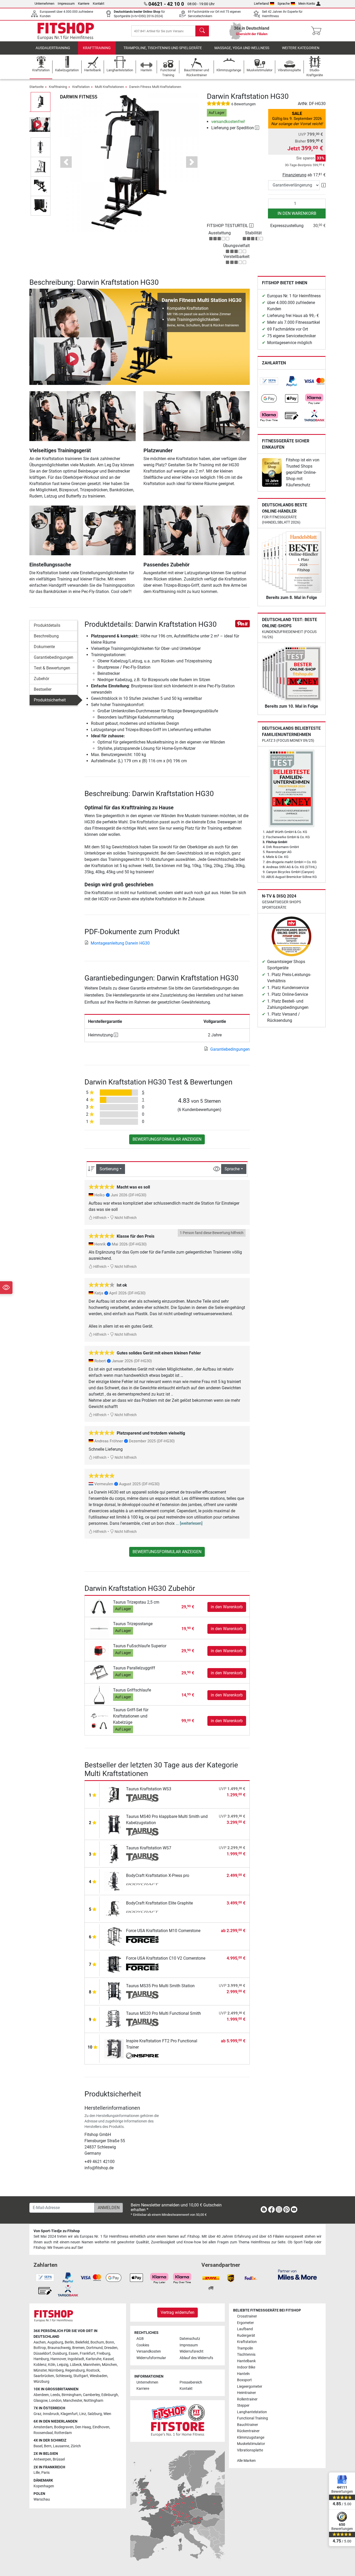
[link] (269, 381)
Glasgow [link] (41, 2401)
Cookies (143, 2345)
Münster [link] (40, 2370)
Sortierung (109, 1169)
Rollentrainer (247, 2399)
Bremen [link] (78, 2348)
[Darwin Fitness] (78, 96)
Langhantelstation (252, 2412)
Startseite (37, 87)
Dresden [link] (111, 2348)
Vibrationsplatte (250, 2450)
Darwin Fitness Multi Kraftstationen (155, 87)
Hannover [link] (58, 2359)
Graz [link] (37, 2414)
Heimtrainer (246, 2393)
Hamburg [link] (41, 2359)
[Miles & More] (297, 2274)
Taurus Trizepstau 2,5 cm (136, 1602)
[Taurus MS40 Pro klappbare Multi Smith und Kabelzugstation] (114, 1824)
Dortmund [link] (94, 2348)
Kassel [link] (108, 2359)
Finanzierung (294, 175)
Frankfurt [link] (87, 2354)
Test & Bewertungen (52, 668)
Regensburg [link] (75, 2370)
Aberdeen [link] (41, 2395)
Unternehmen (44, 4)
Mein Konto (307, 4)
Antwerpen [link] (42, 2459)
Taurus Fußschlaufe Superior (140, 1646)
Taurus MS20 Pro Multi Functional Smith (163, 2013)
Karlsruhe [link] (94, 2359)
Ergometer (245, 2323)
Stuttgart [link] (81, 2376)
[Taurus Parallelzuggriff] (99, 1673)
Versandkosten (149, 2351)
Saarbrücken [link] (44, 2376)
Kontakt (98, 4)
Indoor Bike (246, 2367)
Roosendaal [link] (43, 2433)
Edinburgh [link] (110, 2395)
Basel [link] (38, 2446)
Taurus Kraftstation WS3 (149, 1789)
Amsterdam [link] (43, 2427)
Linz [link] (83, 2414)
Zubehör (41, 679)
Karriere (84, 4)
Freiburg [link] (103, 2354)
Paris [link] (45, 2473)
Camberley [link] (91, 2395)
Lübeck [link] (76, 2365)
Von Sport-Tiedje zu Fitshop (57, 2231)
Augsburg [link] (55, 2342)
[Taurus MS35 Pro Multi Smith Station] (114, 1991)
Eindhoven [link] (101, 2427)
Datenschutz (190, 2339)
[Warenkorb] (318, 31)
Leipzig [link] (63, 2365)
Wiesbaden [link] (98, 2376)
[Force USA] (142, 1940)
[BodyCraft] (142, 1885)
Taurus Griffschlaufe (132, 1690)
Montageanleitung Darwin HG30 (120, 943)
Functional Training (252, 2418)
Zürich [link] (76, 2446)
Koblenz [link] (40, 2365)
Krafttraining (97, 48)
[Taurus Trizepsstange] (99, 1628)
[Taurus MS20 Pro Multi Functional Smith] (114, 2019)
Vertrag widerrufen (177, 2312)
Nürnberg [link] (56, 2370)
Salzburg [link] (95, 2414)
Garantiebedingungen (54, 657)
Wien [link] (107, 2414)
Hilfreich (100, 1218)
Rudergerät (246, 2336)
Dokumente (44, 647)
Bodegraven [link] (64, 2427)
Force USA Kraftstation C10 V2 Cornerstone (166, 1958)
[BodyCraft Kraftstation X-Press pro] (114, 1881)
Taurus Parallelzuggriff (134, 1668)
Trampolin (245, 2348)
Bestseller (43, 689)
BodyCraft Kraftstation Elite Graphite (159, 1903)
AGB (140, 2339)
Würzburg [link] (41, 2382)
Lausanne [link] (61, 2446)
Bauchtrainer (248, 2425)
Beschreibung (46, 636)
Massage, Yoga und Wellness (242, 48)
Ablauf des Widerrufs (196, 2358)
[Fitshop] (66, 31)
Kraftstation (81, 87)
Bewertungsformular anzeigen (167, 1139)
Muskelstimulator (251, 2444)
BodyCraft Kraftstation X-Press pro (158, 1875)
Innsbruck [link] (51, 2414)
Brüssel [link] (59, 2459)
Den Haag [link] (83, 2427)
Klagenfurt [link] (69, 2414)
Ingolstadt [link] (76, 2359)
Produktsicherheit (50, 700)
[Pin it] (242, 624)
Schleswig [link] (64, 2376)
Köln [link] (52, 2365)
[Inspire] (142, 2056)
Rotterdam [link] (63, 2433)
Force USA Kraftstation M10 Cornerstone (163, 1931)
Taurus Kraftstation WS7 (149, 1848)
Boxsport (244, 2380)
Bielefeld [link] (82, 2342)
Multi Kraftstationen (109, 87)
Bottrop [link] (40, 2348)
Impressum (66, 4)
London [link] (55, 2401)
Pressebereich (191, 2382)
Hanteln (243, 2374)
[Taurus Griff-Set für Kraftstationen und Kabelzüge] (99, 1721)
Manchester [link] (73, 2401)
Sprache (284, 4)
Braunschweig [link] (59, 2348)
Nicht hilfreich (125, 1218)
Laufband (245, 2329)
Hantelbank (246, 2361)
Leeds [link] (55, 2395)
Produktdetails (47, 625)
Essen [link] (73, 2354)
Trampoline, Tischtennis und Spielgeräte (163, 48)
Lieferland (261, 4)
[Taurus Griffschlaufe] (99, 1695)
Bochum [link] (97, 2342)
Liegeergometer (250, 2387)
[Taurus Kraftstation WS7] (114, 1853)
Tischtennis (246, 2355)
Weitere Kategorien (301, 48)
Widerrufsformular (151, 2358)
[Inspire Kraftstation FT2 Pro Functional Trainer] (114, 2048)
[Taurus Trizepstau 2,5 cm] (99, 1607)
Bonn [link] (110, 2342)
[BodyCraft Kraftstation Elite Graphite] (114, 1909)
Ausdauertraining (53, 48)
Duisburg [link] (60, 2354)
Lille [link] (37, 2473)
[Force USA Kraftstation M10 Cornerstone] (114, 1936)
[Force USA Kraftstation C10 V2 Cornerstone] (114, 1964)
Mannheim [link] (92, 2365)
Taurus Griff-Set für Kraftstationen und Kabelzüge (131, 1716)
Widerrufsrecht (192, 2351)
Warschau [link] (42, 2499)
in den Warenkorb (297, 213)
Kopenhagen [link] (44, 2486)
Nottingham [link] (93, 2401)
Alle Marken (246, 2461)
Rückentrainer (248, 2431)
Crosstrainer (247, 2316)
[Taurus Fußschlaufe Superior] (99, 1651)
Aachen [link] (40, 2342)
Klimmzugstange (251, 2438)
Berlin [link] (69, 2342)
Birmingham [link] (71, 2395)
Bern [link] (48, 2446)
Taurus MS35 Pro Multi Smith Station (160, 1986)
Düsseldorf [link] (42, 2354)
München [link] (109, 2365)
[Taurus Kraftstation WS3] (114, 1794)
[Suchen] (202, 31)
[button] (41, 102)
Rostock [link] (93, 2370)
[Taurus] (142, 1798)
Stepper (243, 2406)
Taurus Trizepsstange (133, 1624)
